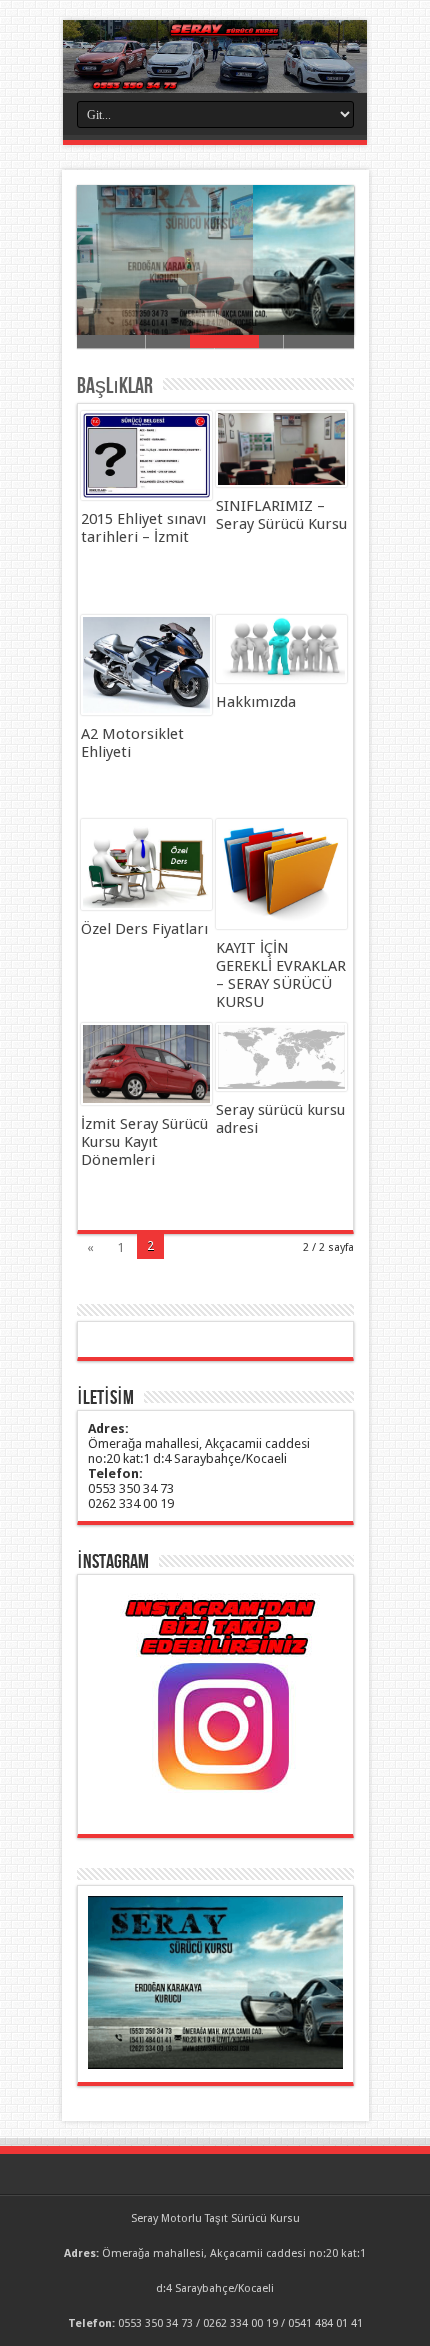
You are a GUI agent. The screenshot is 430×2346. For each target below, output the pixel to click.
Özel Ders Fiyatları (144, 929)
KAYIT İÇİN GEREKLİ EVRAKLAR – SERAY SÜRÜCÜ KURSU (281, 975)
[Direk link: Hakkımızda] (281, 649)
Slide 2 (180, 341)
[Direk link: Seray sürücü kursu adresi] (281, 1057)
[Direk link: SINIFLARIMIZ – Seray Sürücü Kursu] (281, 448)
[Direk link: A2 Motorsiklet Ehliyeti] (146, 664)
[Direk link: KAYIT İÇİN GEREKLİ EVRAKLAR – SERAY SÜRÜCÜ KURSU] (281, 874)
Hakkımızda (256, 702)
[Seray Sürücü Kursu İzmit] (215, 56)
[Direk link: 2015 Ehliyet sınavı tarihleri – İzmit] (146, 455)
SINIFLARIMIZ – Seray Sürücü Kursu (281, 515)
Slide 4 (318, 341)
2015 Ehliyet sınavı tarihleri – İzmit (143, 528)
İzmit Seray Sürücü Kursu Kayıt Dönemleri (144, 1142)
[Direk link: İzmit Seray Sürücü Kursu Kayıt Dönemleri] (146, 1064)
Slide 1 (111, 341)
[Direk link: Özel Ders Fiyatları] (146, 864)
